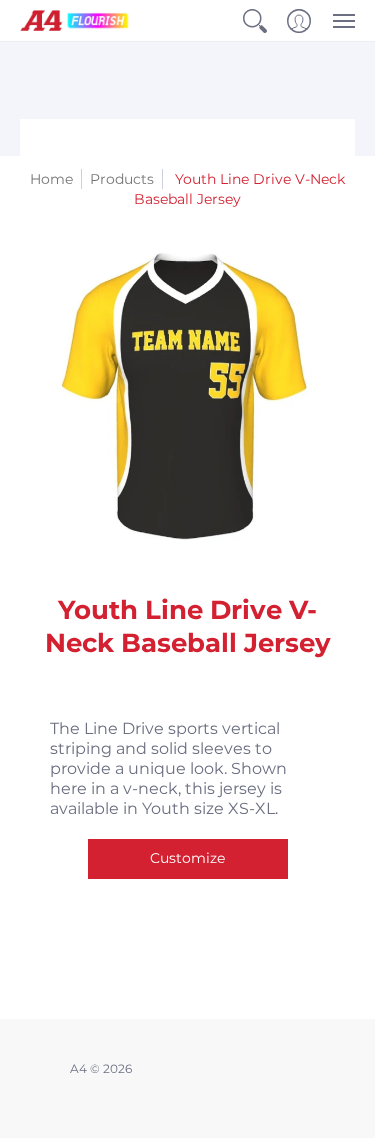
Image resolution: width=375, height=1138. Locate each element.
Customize (187, 858)
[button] (255, 20)
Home (51, 179)
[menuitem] (255, 20)
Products (122, 179)
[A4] (75, 20)
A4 (78, 1068)
